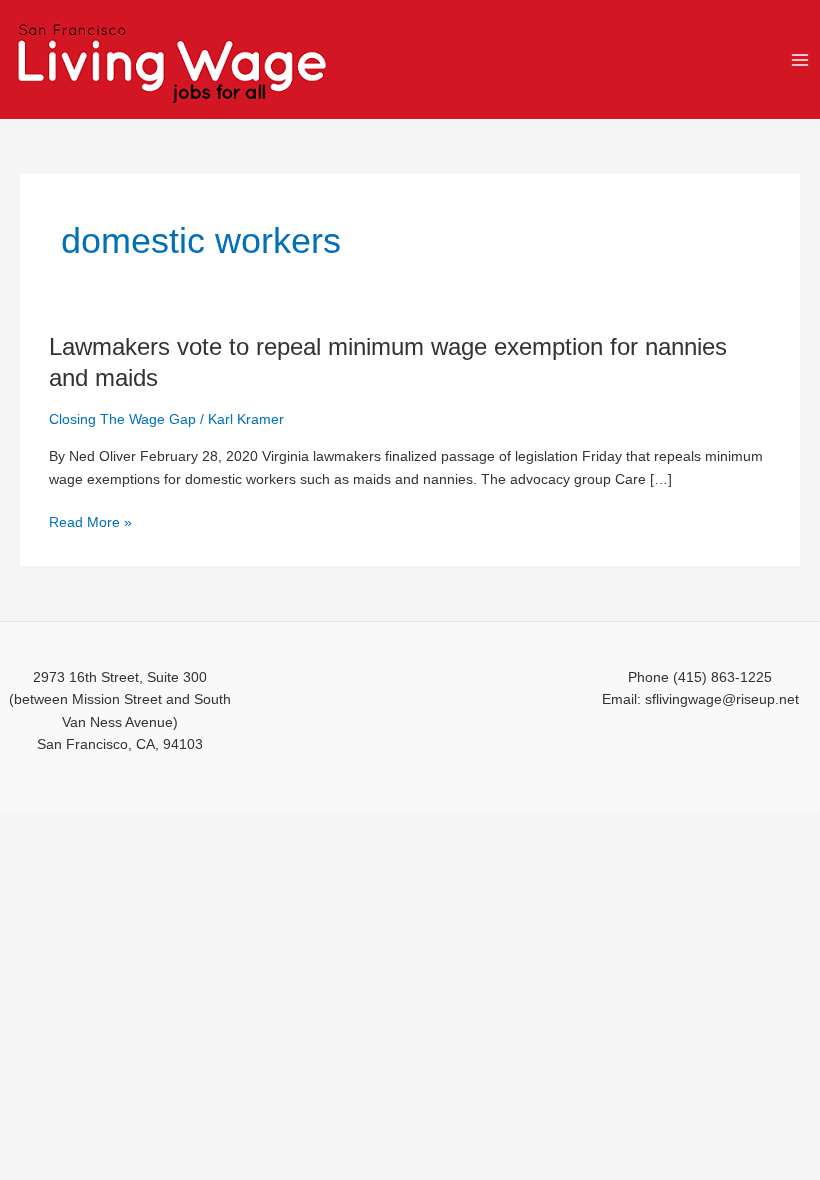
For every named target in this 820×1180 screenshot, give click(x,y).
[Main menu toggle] (800, 59)
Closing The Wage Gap (122, 419)
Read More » (90, 523)
